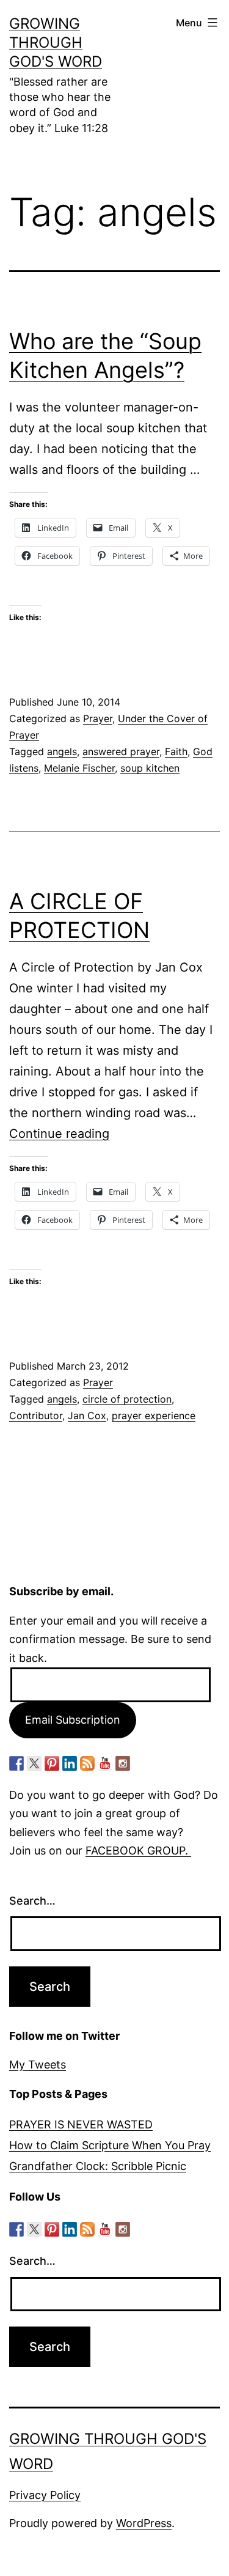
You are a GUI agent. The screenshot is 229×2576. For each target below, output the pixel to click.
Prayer (98, 718)
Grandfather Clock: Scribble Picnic (98, 2166)
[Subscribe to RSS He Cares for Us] (87, 1763)
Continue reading (59, 1134)
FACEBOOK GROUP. (138, 1851)
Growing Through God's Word (56, 42)
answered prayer (121, 751)
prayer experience (154, 1415)
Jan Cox (87, 1415)
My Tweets (38, 2065)
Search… (32, 1901)
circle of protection (127, 1399)
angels (62, 751)
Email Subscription (73, 1720)
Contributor (36, 1415)
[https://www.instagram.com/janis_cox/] (123, 1763)
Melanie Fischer (79, 768)
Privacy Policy (45, 2495)
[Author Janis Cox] (16, 1763)
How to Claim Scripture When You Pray (110, 2145)
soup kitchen (150, 768)
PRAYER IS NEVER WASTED (81, 2124)
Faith (176, 751)
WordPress (144, 2523)
